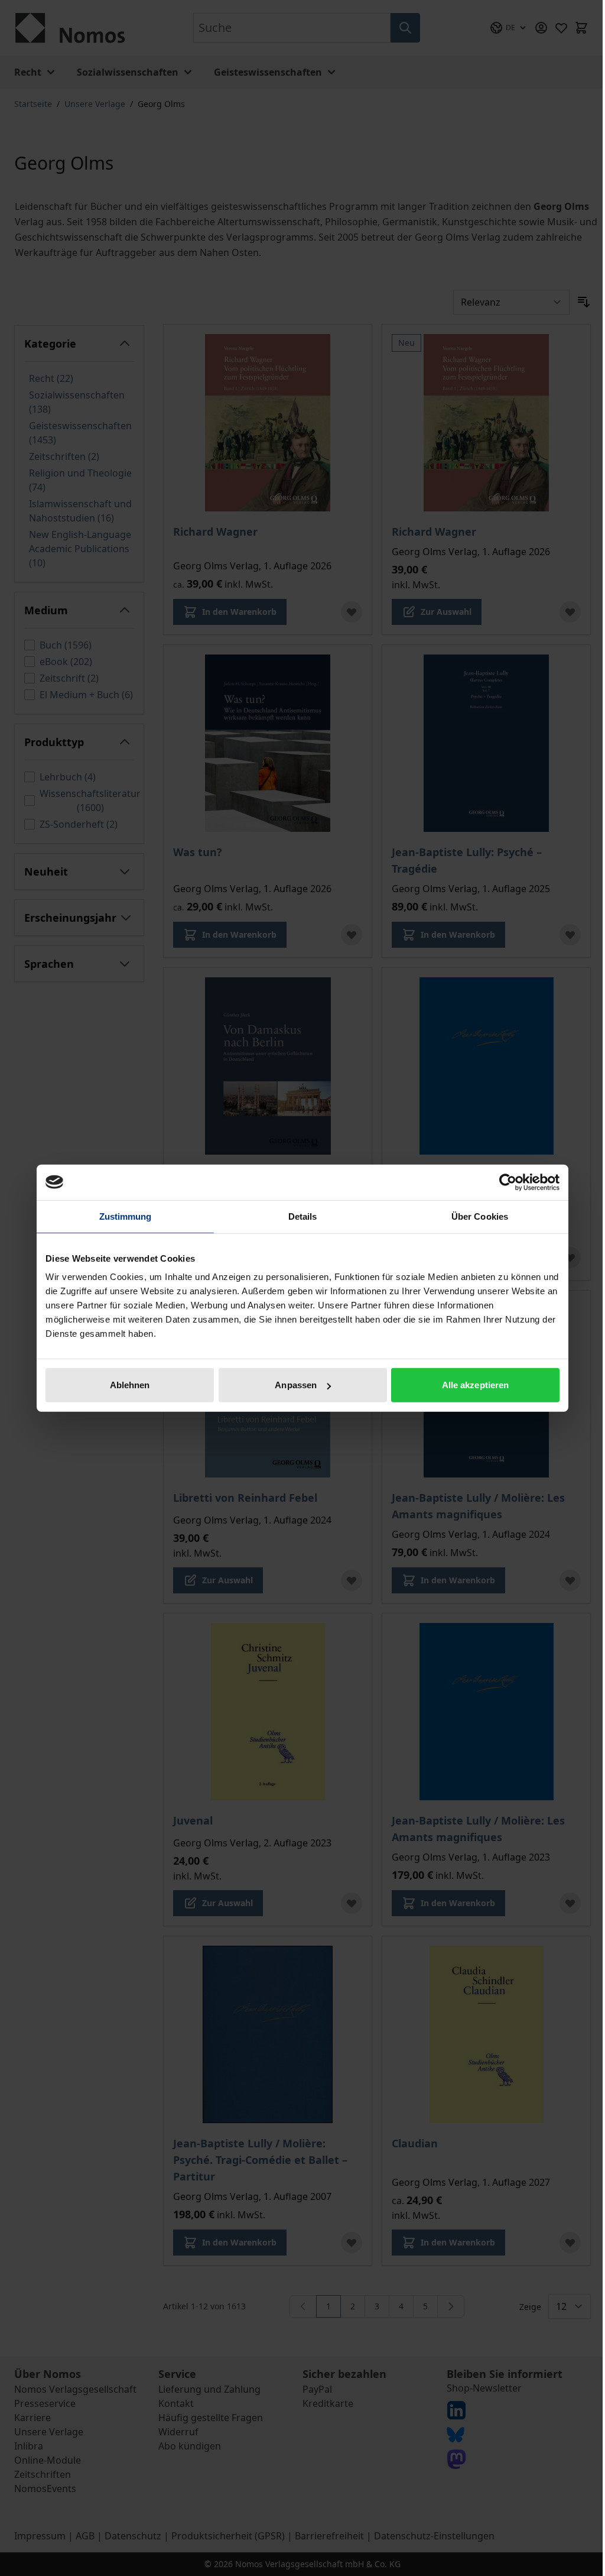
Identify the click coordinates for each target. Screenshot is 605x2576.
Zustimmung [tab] (126, 1216)
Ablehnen (130, 1385)
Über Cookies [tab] (480, 1216)
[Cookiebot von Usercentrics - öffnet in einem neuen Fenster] (508, 1182)
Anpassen (296, 1385)
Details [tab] (303, 1216)
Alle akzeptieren (476, 1385)
